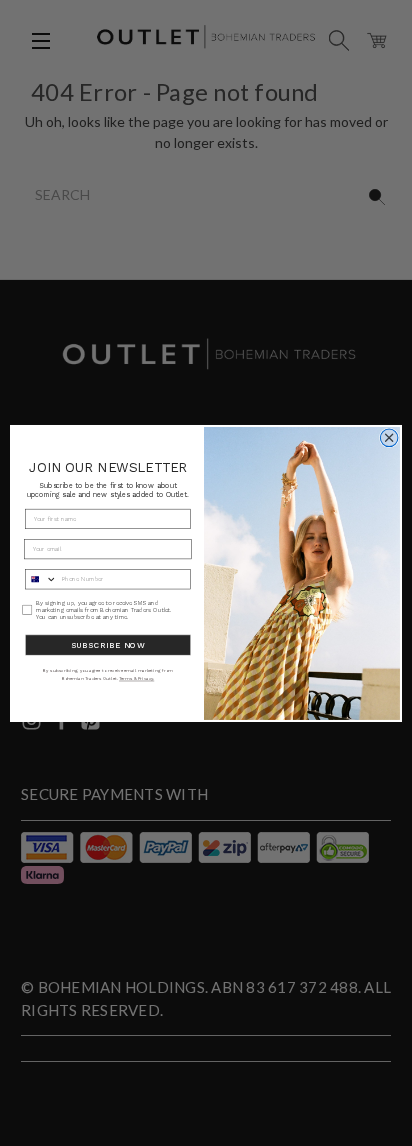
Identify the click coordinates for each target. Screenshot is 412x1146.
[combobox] (41, 578)
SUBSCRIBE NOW (108, 645)
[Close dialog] (389, 438)
